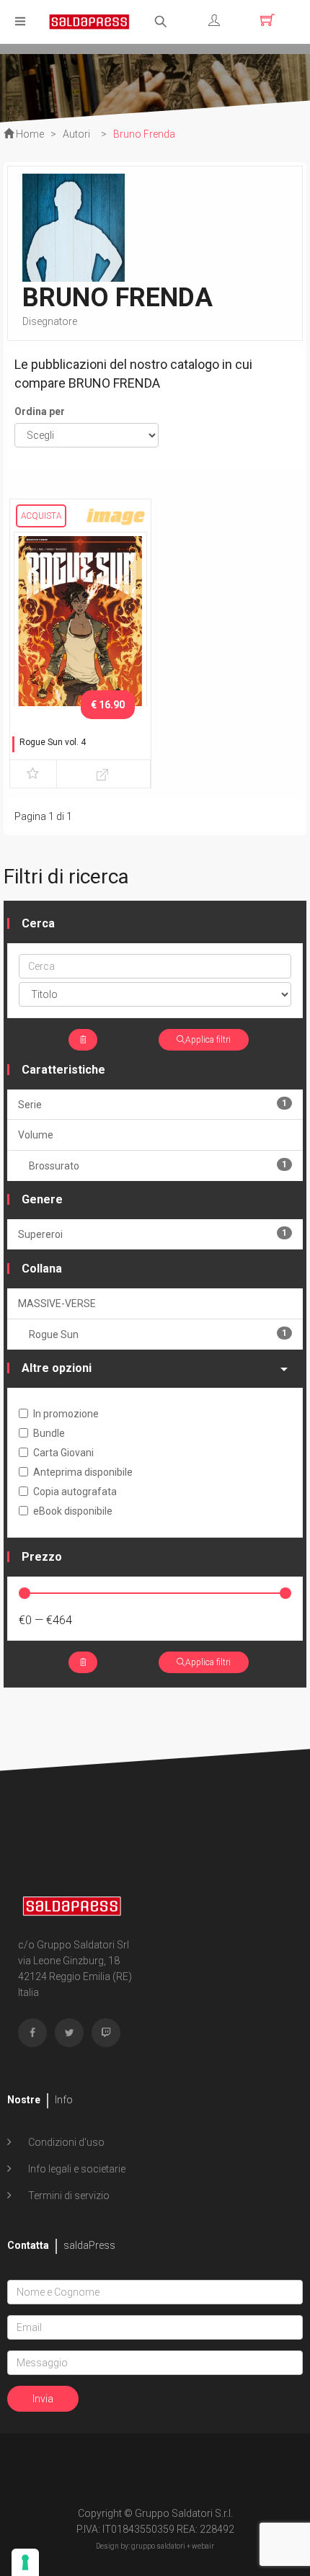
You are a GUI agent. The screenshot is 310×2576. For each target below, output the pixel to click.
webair (203, 2546)
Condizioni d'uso (65, 2142)
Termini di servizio (68, 2196)
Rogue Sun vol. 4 (53, 742)
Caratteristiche (63, 1070)
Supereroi (152, 1234)
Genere (42, 1199)
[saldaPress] (89, 21)
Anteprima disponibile (83, 1472)
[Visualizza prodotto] (103, 774)
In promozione (66, 1414)
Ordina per (40, 411)
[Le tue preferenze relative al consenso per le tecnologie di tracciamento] (25, 2562)
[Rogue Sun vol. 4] (80, 628)
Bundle (49, 1433)
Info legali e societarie (76, 2169)
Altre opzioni (57, 1368)
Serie (152, 1104)
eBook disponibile (73, 1511)
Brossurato (158, 1166)
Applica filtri (208, 1040)
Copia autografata (75, 1492)
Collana (42, 1269)
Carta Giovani (63, 1453)
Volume (36, 1135)
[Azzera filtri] (83, 1040)
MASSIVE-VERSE (57, 1303)
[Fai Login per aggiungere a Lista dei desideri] (33, 774)
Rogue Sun (158, 1334)
